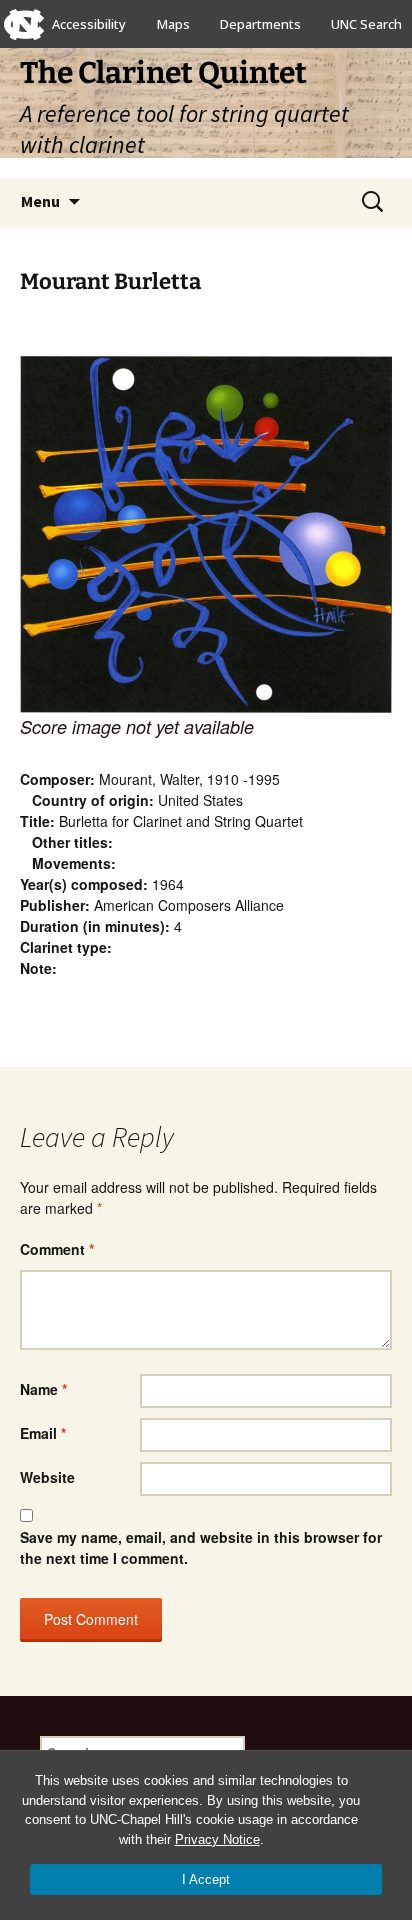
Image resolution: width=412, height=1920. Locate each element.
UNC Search (366, 24)
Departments (260, 24)
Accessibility (89, 24)
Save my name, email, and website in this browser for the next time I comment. (201, 1547)
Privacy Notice (217, 1839)
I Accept (206, 1879)
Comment (57, 1249)
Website (47, 1477)
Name (43, 1389)
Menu (40, 201)
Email (43, 1433)
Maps (173, 24)
